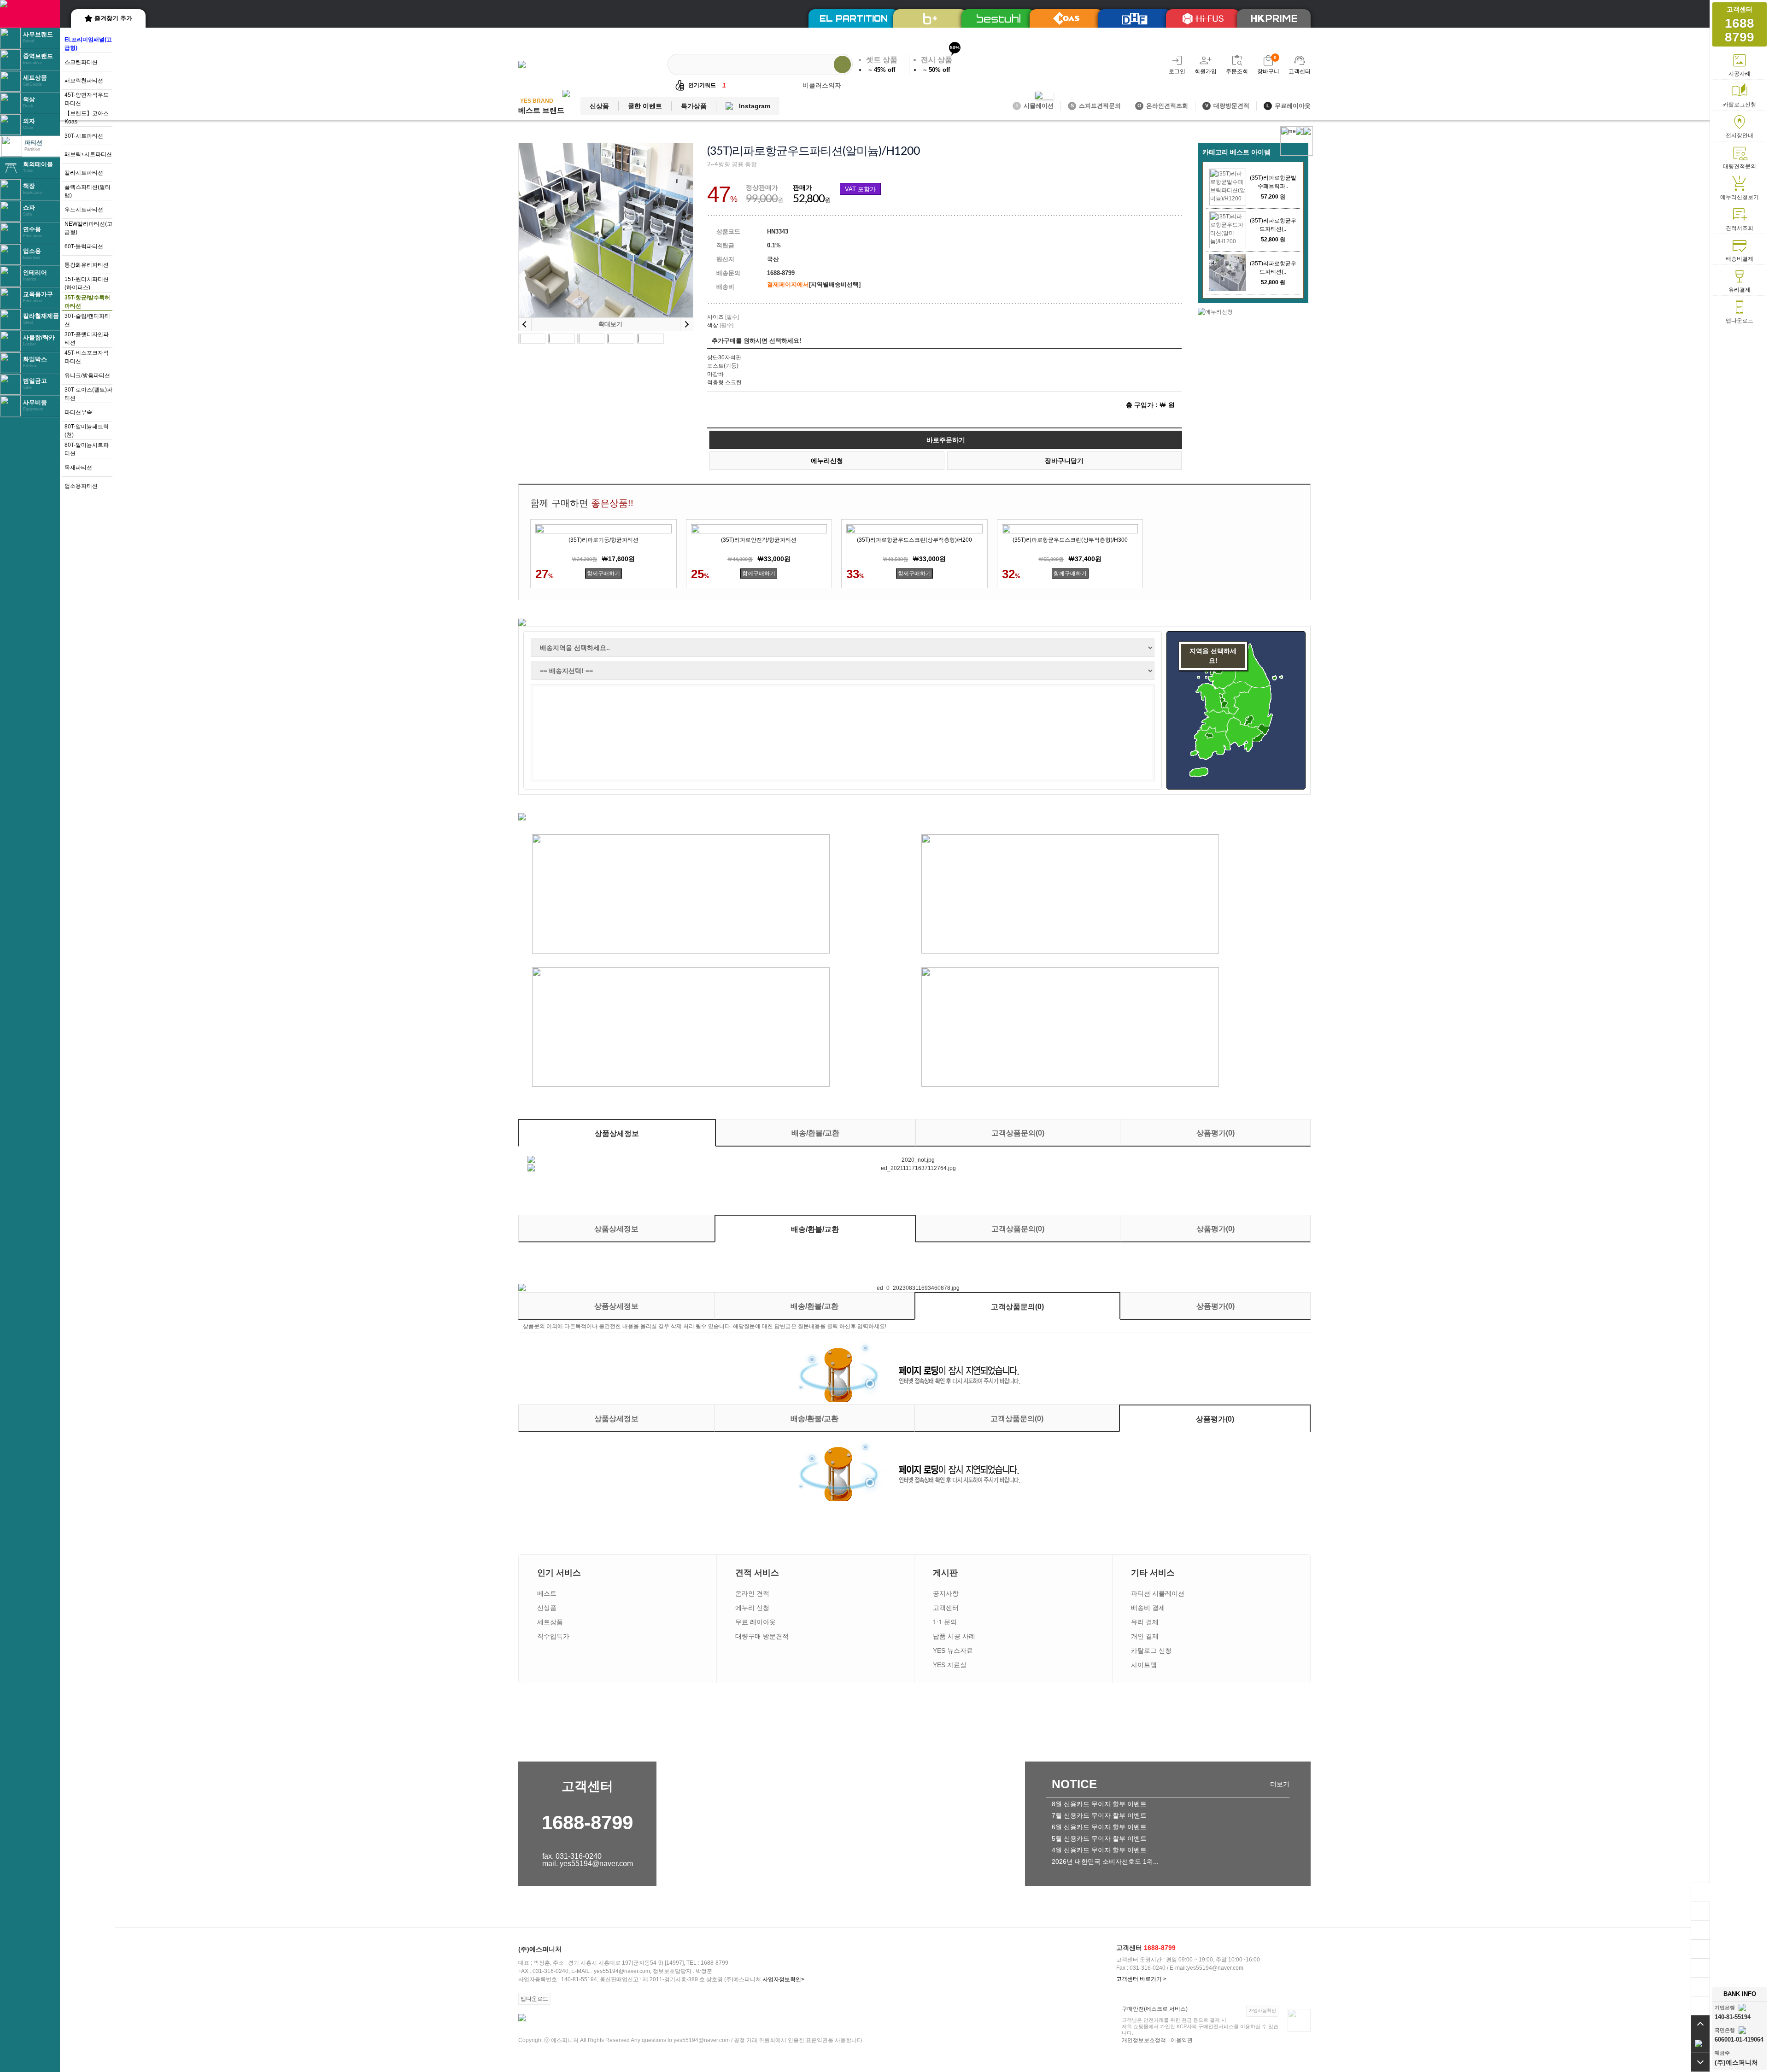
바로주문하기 (946, 440)
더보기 (1280, 1784)
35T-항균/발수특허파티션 (87, 302)
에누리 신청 (752, 1608)
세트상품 (550, 1622)
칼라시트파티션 (84, 173)
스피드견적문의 (1096, 106)
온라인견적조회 (1163, 106)
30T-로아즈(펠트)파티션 (88, 394)
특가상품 (694, 106)
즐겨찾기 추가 (113, 18)
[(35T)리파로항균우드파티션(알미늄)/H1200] (1228, 230)
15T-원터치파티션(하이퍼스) (87, 283)
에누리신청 (827, 461)
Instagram (755, 106)
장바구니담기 (1064, 461)
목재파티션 (78, 468)
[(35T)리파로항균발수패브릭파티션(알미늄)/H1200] (1228, 187)
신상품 (599, 106)
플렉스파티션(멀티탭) (88, 191)
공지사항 (946, 1593)
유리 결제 (1145, 1622)
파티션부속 (78, 412)
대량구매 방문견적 (762, 1636)
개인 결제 (1145, 1636)
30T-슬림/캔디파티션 (87, 320)
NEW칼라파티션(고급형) (88, 228)
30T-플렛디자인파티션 (87, 339)
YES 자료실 (950, 1665)
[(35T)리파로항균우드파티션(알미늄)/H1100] (1228, 273)
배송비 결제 (1148, 1608)
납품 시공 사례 (954, 1636)
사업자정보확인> (783, 1979)
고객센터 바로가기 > (1141, 1979)
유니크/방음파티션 (87, 375)
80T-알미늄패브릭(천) (87, 431)
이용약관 (1182, 2040)
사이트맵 (1144, 1665)
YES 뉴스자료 (953, 1651)
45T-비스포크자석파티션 (87, 357)
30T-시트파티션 (84, 136)
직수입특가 (553, 1636)
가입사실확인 (1262, 2011)
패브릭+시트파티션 (88, 154)
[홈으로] (1700, 2043)
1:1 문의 (945, 1622)
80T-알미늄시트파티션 (87, 449)
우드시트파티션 (84, 210)
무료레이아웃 (1289, 106)
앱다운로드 (534, 1999)
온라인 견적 (752, 1593)
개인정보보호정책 (1144, 2040)
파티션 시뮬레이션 (1158, 1593)
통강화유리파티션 (87, 265)
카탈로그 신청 (1151, 1651)
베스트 (547, 1593)
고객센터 (946, 1608)
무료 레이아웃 (756, 1622)
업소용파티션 (81, 486)
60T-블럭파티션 (84, 246)
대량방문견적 (1227, 106)
